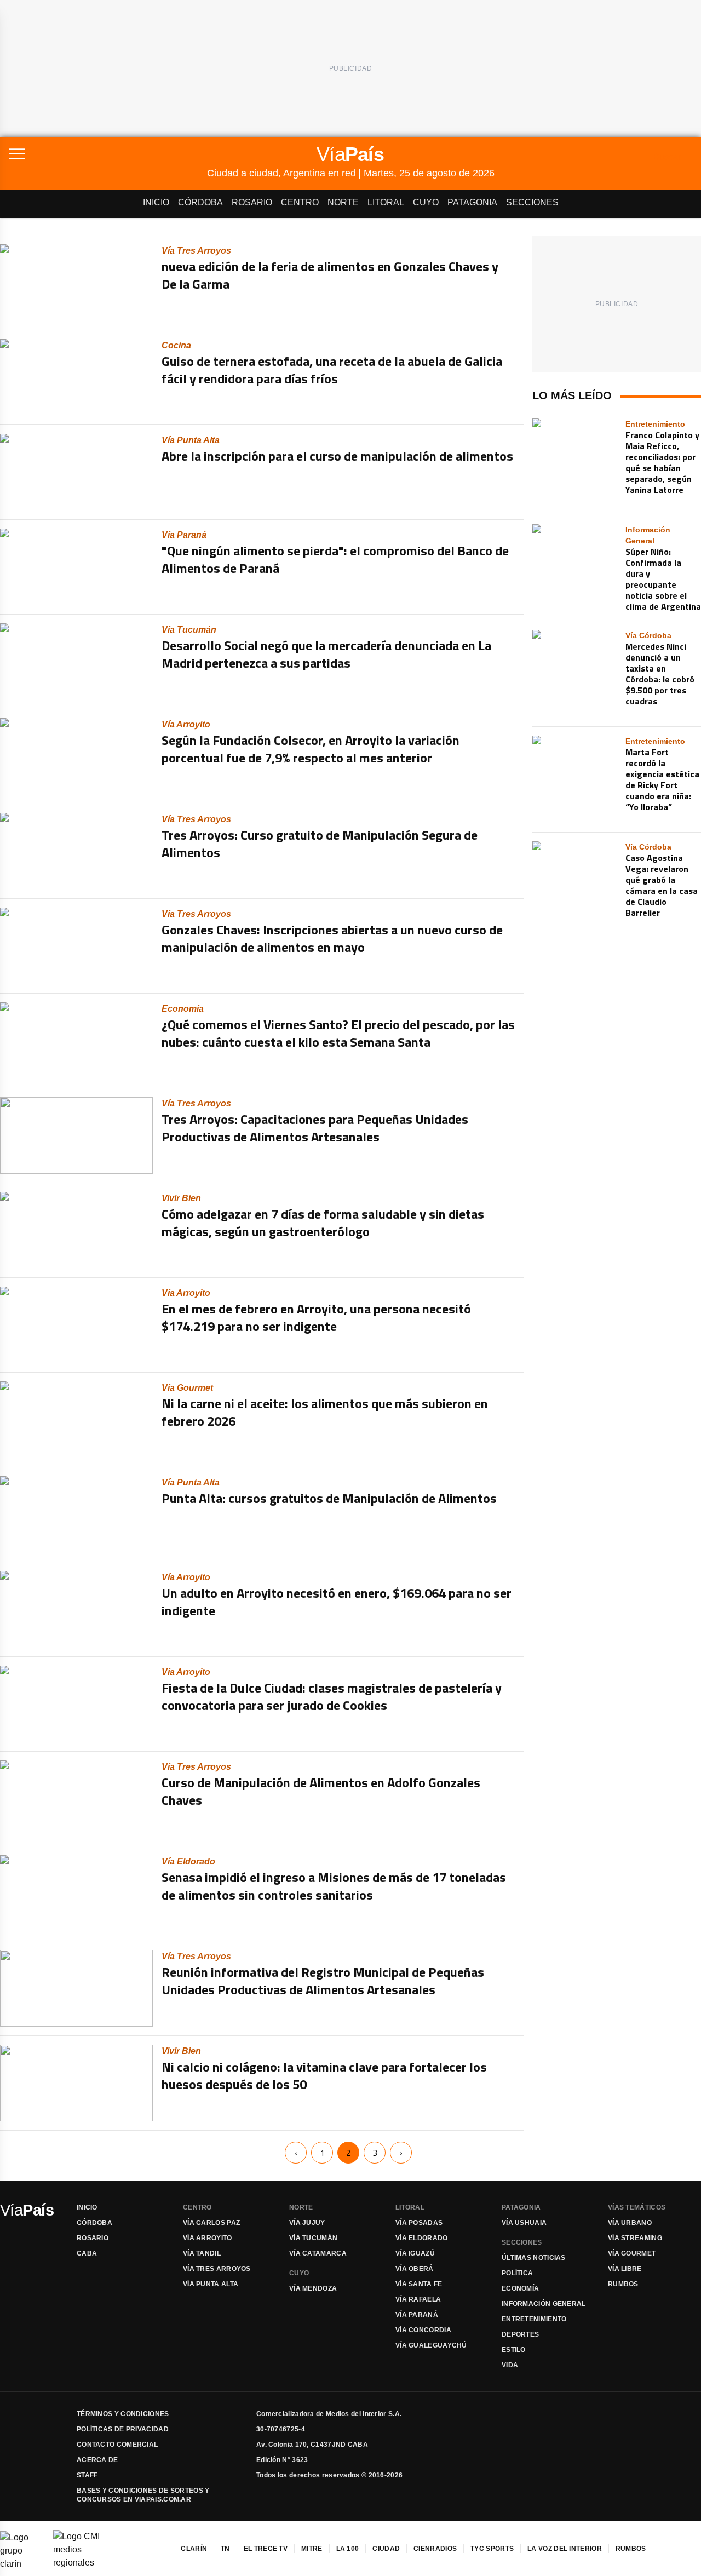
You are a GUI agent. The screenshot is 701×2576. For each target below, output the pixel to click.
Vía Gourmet (632, 2253)
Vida (510, 2365)
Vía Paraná (417, 2315)
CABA (87, 2253)
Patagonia (472, 202)
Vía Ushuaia (524, 2223)
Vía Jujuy (307, 2223)
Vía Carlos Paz (211, 2223)
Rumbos (623, 2284)
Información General (544, 2304)
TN (225, 2549)
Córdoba (200, 202)
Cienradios (435, 2549)
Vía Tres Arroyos (217, 2269)
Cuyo (426, 202)
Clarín (194, 2549)
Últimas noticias (534, 2258)
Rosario (252, 202)
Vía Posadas (419, 2223)
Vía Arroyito (208, 2238)
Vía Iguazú (415, 2253)
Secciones (532, 202)
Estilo (514, 2350)
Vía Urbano (630, 2223)
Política (517, 2273)
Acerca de (97, 2460)
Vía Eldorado (422, 2238)
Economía (520, 2288)
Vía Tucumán (313, 2238)
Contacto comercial (117, 2445)
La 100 (348, 2549)
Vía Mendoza (313, 2288)
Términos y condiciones (123, 2414)
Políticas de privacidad (123, 2429)
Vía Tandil (202, 2253)
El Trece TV (266, 2549)
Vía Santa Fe (419, 2284)
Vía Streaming (635, 2238)
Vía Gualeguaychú (431, 2345)
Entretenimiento (534, 2319)
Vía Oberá (415, 2269)
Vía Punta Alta (211, 2284)
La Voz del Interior (565, 2549)
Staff (87, 2475)
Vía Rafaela (418, 2299)
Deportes (520, 2334)
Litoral (386, 202)
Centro (300, 202)
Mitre (312, 2549)
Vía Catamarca (318, 2253)
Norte (343, 202)
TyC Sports (492, 2549)
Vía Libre (625, 2269)
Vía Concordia (423, 2330)
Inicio (156, 202)
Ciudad (386, 2549)
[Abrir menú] (108, 154)
